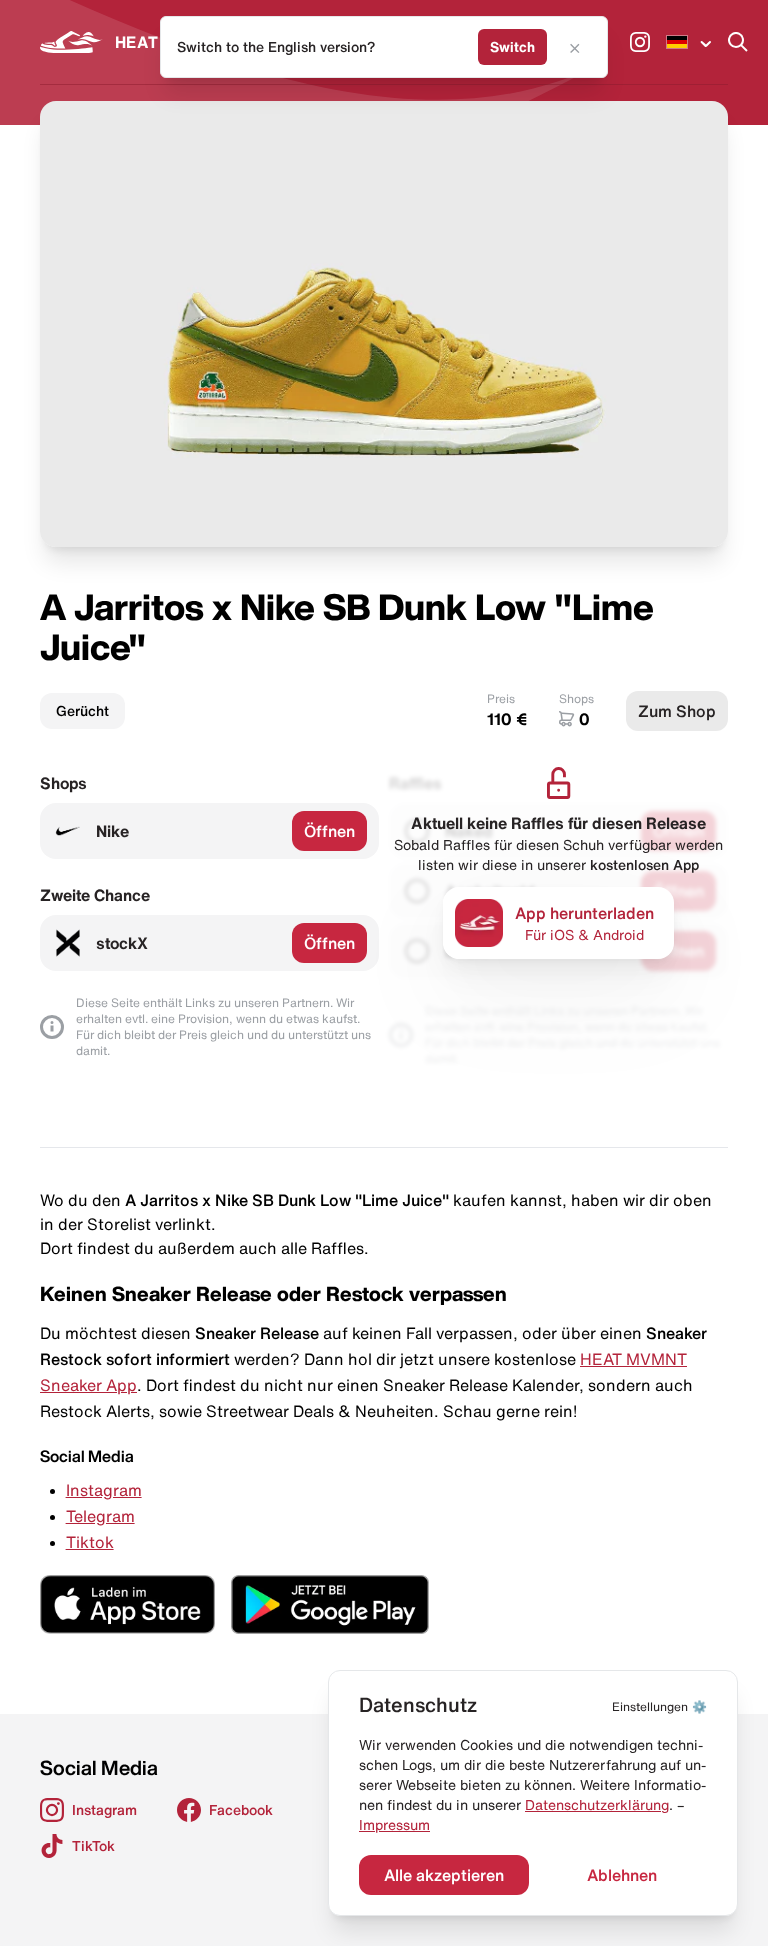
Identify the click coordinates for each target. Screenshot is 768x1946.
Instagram (104, 1490)
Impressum (394, 1825)
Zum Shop (677, 711)
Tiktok (90, 1542)
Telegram (100, 1516)
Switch (512, 47)
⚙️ (659, 1706)
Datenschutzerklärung (597, 1805)
